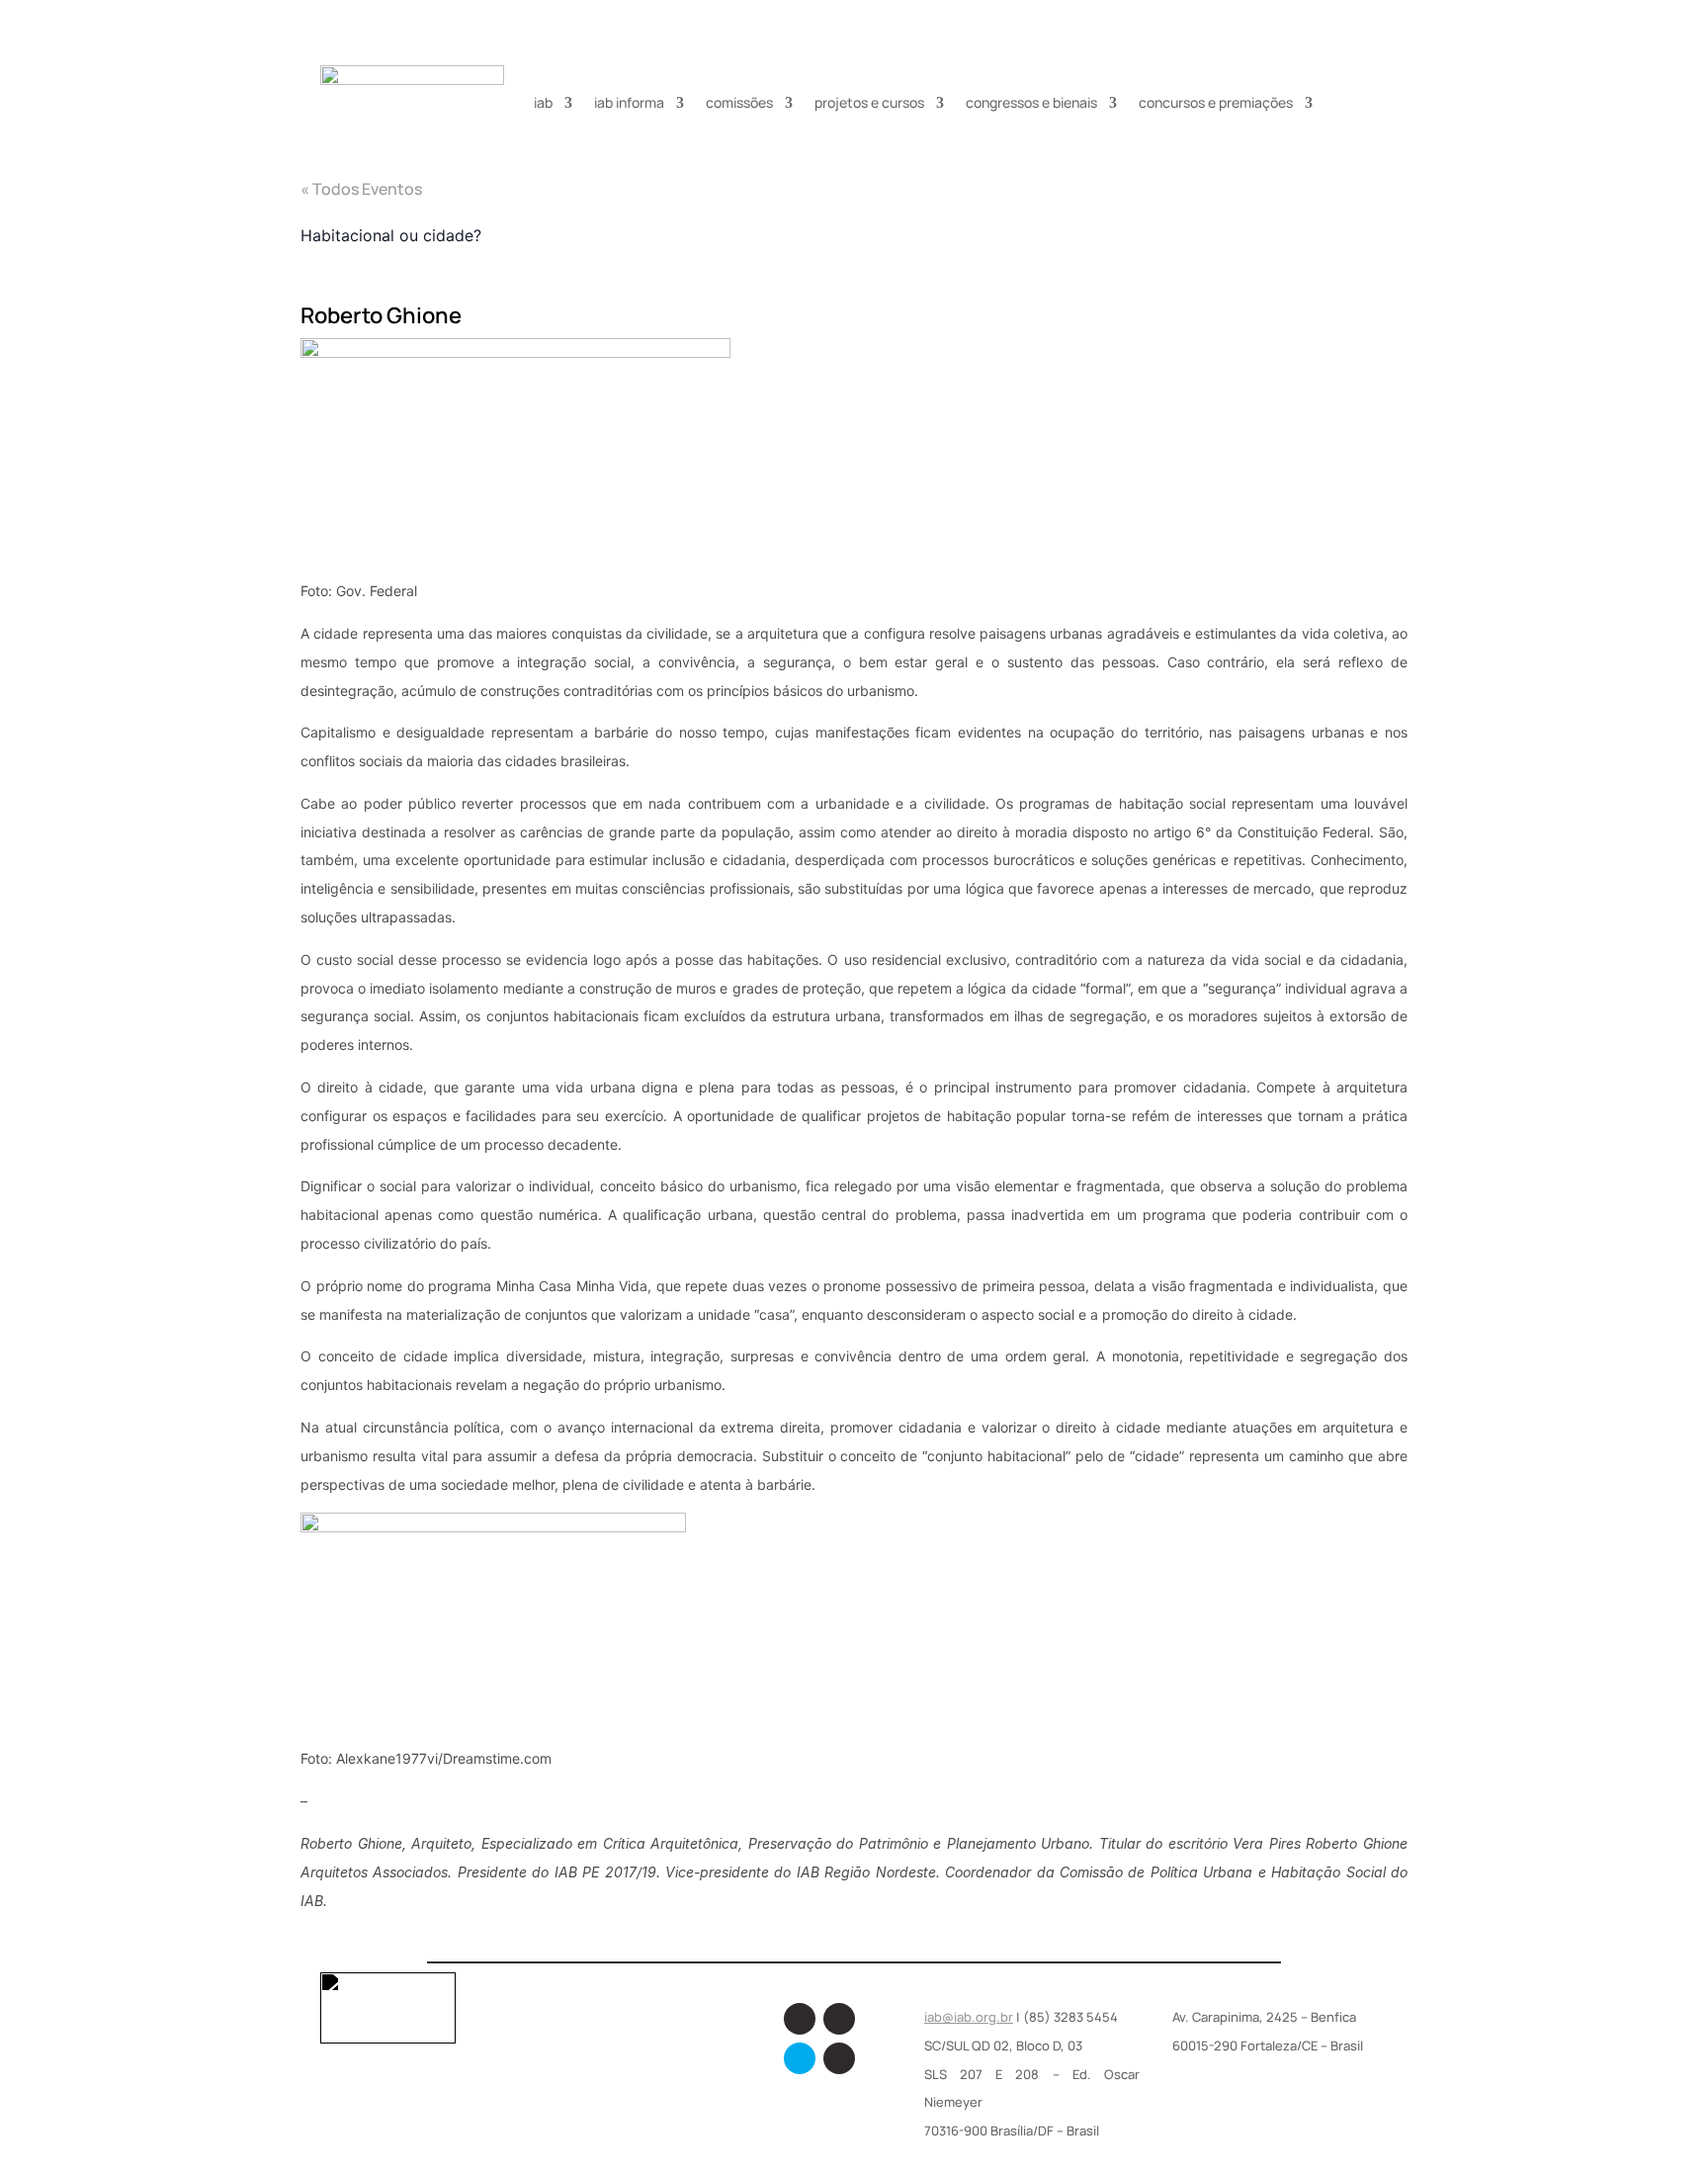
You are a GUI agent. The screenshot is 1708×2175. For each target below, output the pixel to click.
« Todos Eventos (361, 189)
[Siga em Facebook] (800, 2019)
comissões (739, 102)
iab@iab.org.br (969, 2017)
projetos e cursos (869, 102)
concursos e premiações (1216, 102)
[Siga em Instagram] (839, 2019)
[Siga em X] (800, 2058)
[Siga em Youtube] (839, 2058)
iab (543, 102)
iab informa (629, 102)
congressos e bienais (1031, 102)
